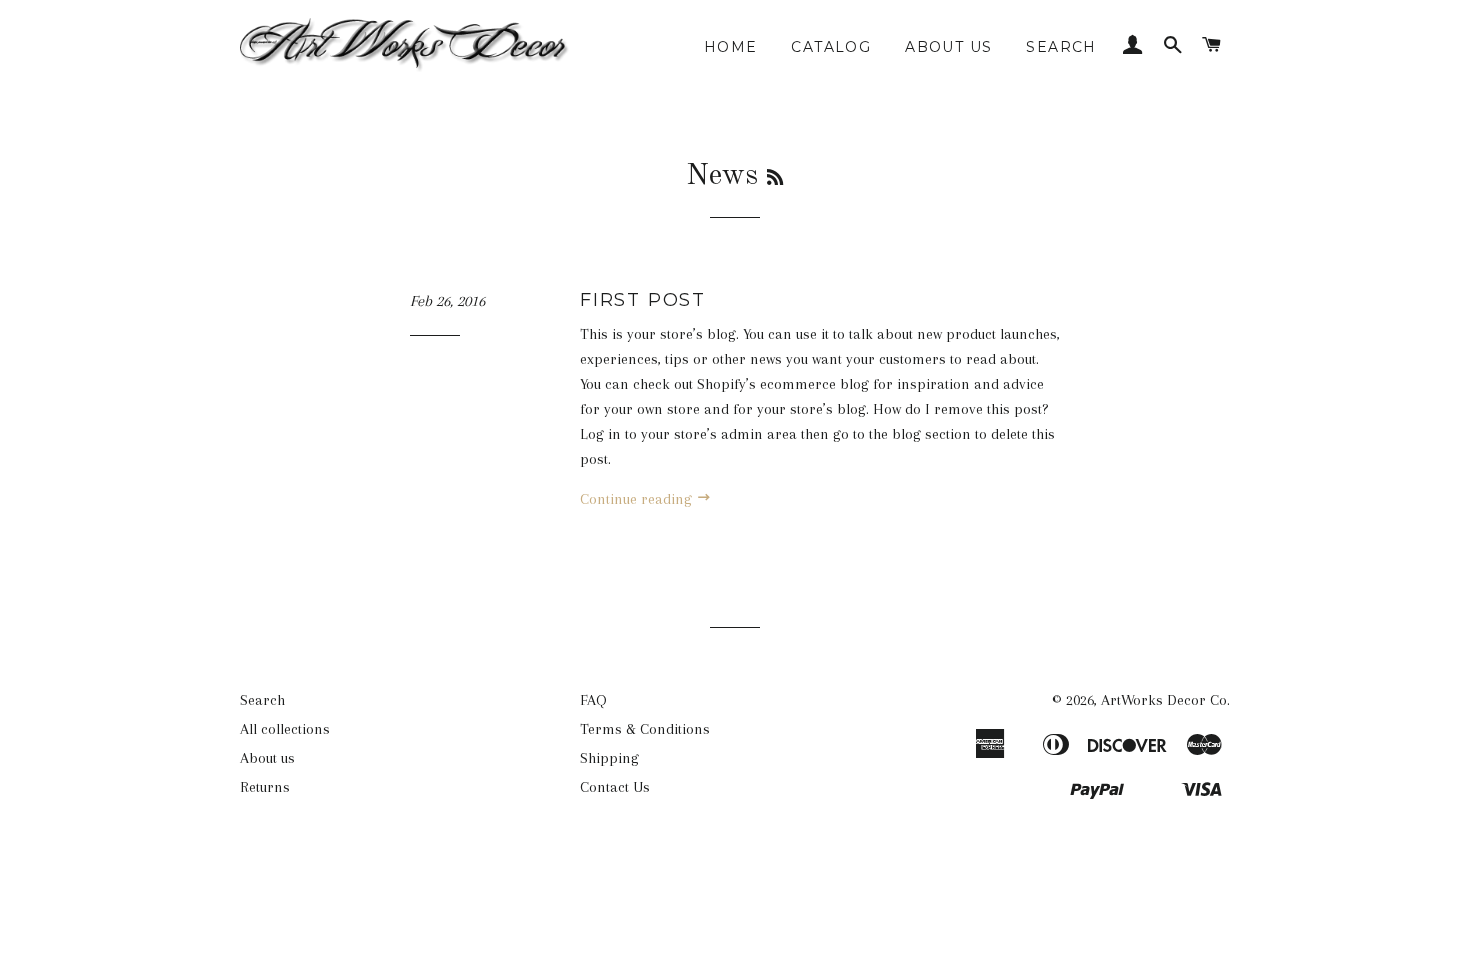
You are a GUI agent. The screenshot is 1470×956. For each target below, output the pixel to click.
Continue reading (638, 499)
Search (1061, 47)
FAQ (593, 700)
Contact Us (615, 787)
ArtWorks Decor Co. (1165, 700)
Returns (265, 787)
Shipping (609, 758)
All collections (285, 729)
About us (948, 47)
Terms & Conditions (645, 729)
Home (731, 47)
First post (643, 300)
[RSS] (775, 179)
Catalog (831, 47)
